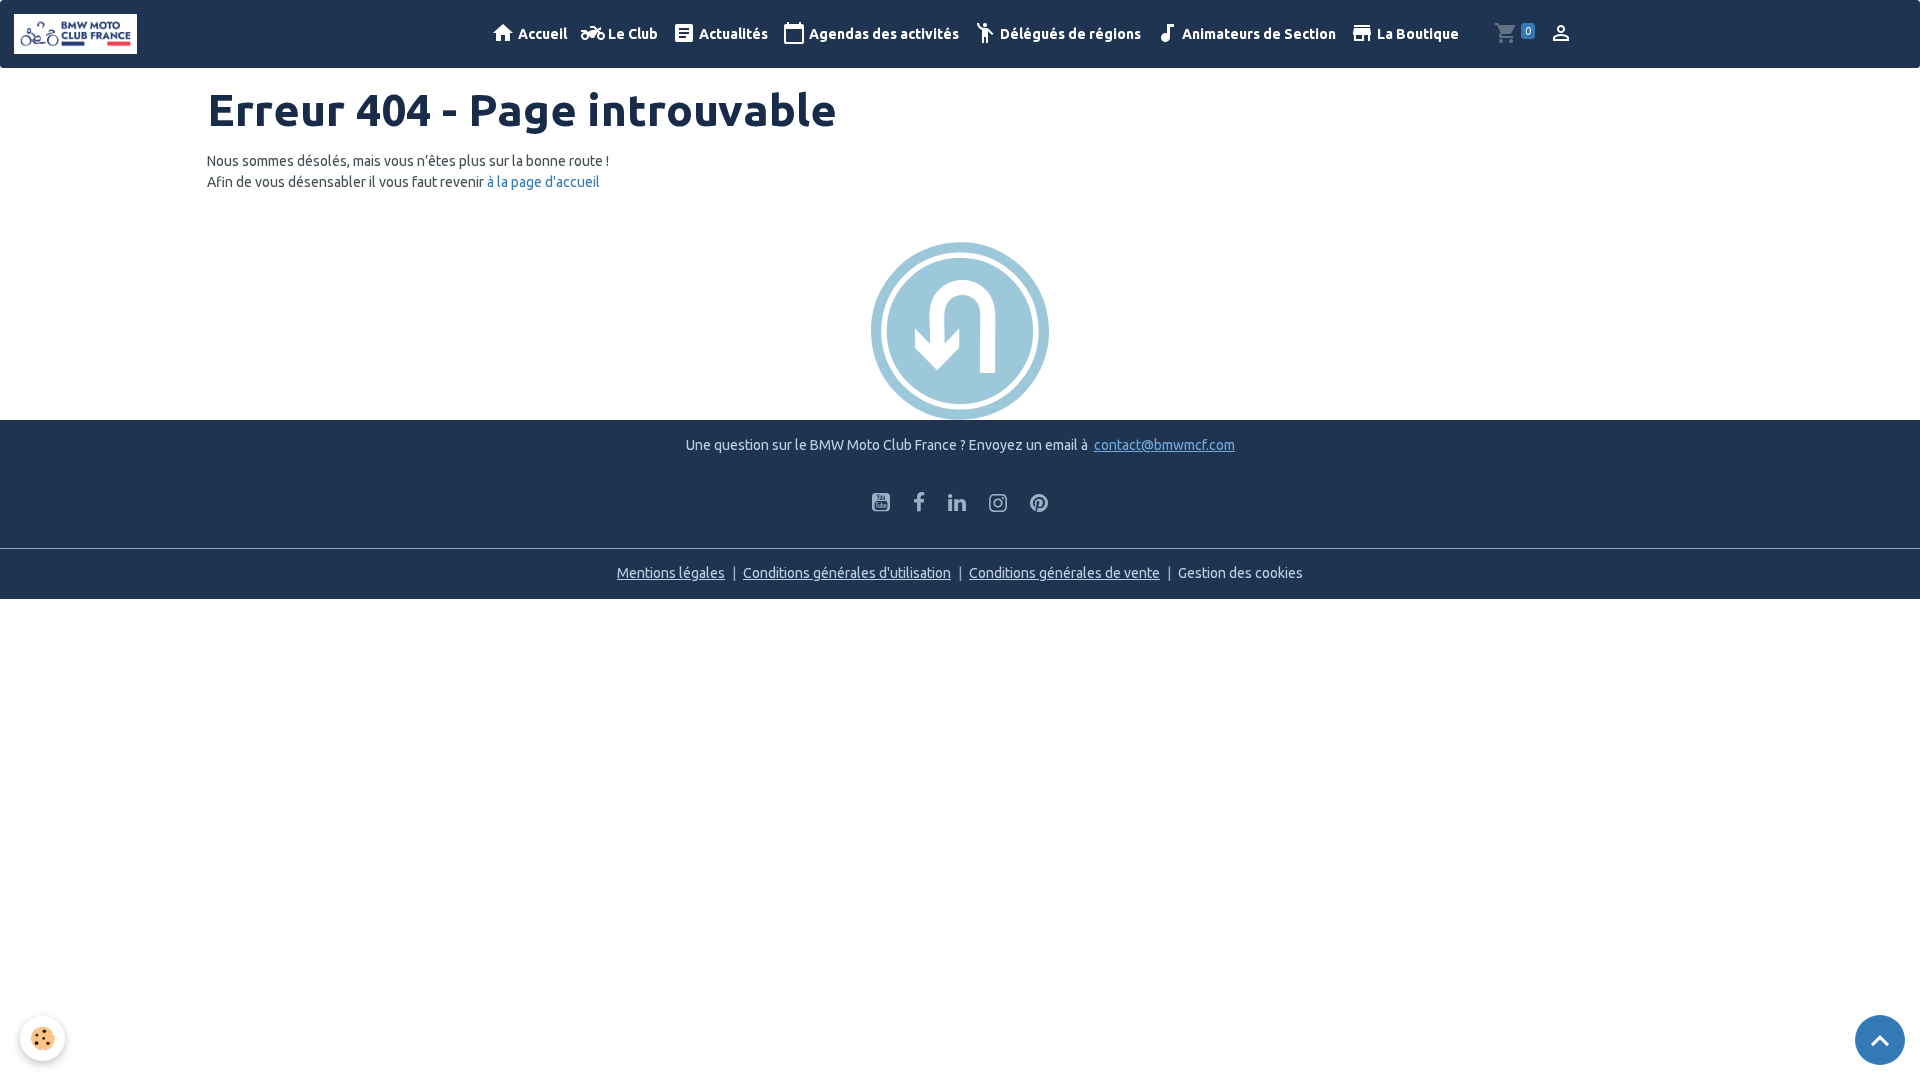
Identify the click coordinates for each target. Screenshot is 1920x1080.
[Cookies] (42, 1038)
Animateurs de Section (1257, 34)
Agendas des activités (882, 34)
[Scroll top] (1880, 1040)
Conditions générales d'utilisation (847, 573)
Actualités (732, 34)
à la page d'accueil (543, 182)
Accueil (541, 34)
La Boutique (1416, 34)
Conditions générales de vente (1064, 573)
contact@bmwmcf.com (1164, 445)
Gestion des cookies (1240, 573)
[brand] (79, 34)
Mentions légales (671, 573)
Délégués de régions (1069, 34)
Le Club (631, 34)
